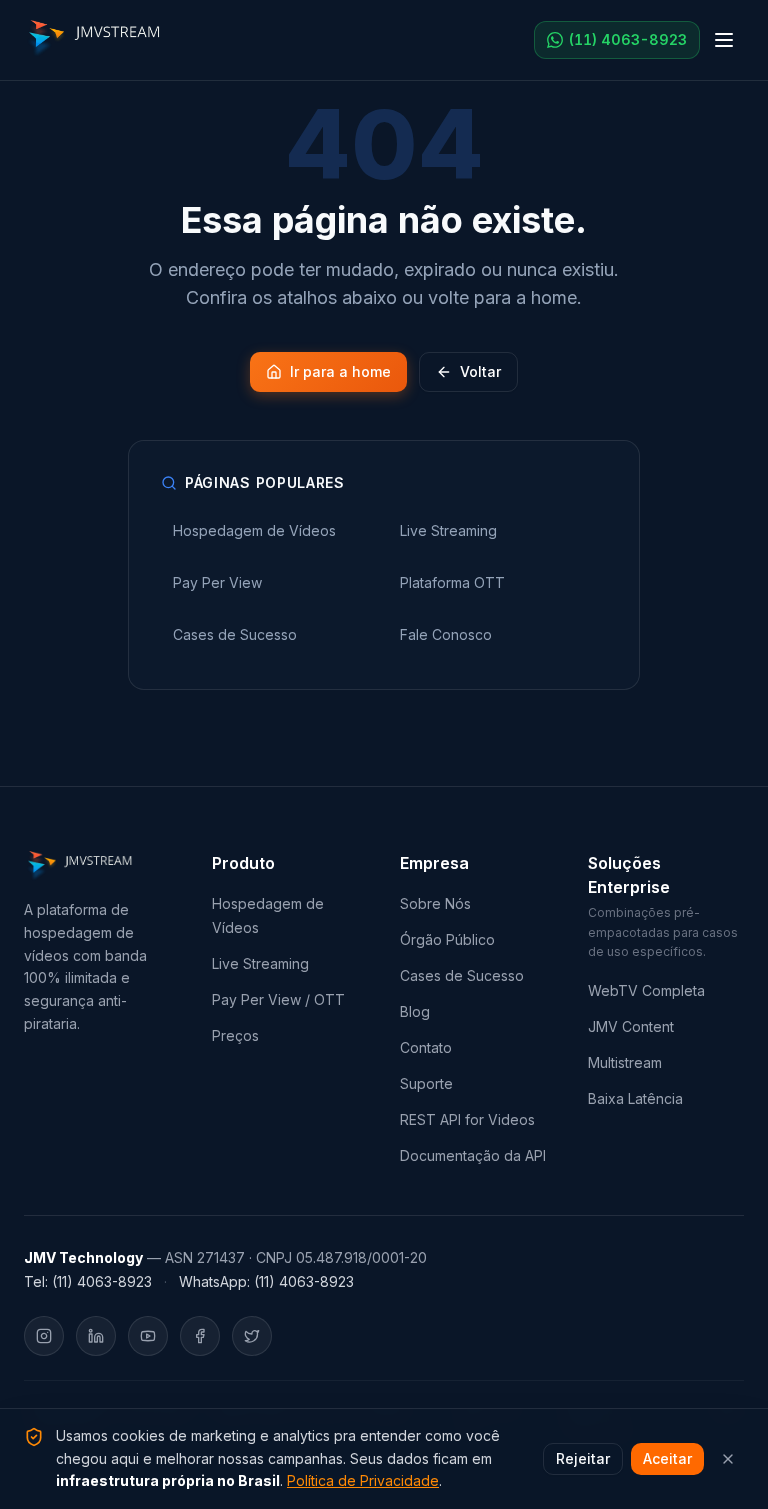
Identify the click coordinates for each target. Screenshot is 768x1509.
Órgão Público (447, 939)
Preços (235, 1035)
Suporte (426, 1083)
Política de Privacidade (363, 1480)
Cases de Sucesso (462, 975)
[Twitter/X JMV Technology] (252, 1336)
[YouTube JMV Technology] (148, 1336)
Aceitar (667, 1458)
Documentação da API (473, 1155)
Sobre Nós (435, 903)
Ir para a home (340, 371)
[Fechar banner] (728, 1459)
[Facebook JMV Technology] (200, 1336)
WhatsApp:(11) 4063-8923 (266, 1281)
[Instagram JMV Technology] (44, 1336)
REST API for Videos (467, 1119)
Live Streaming (260, 963)
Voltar (480, 371)
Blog (415, 1011)
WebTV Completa (646, 990)
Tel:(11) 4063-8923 (88, 1281)
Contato (426, 1047)
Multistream (625, 1062)
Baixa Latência (635, 1098)
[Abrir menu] (724, 40)
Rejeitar (583, 1458)
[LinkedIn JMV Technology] (96, 1336)
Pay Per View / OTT (278, 999)
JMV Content (631, 1026)
